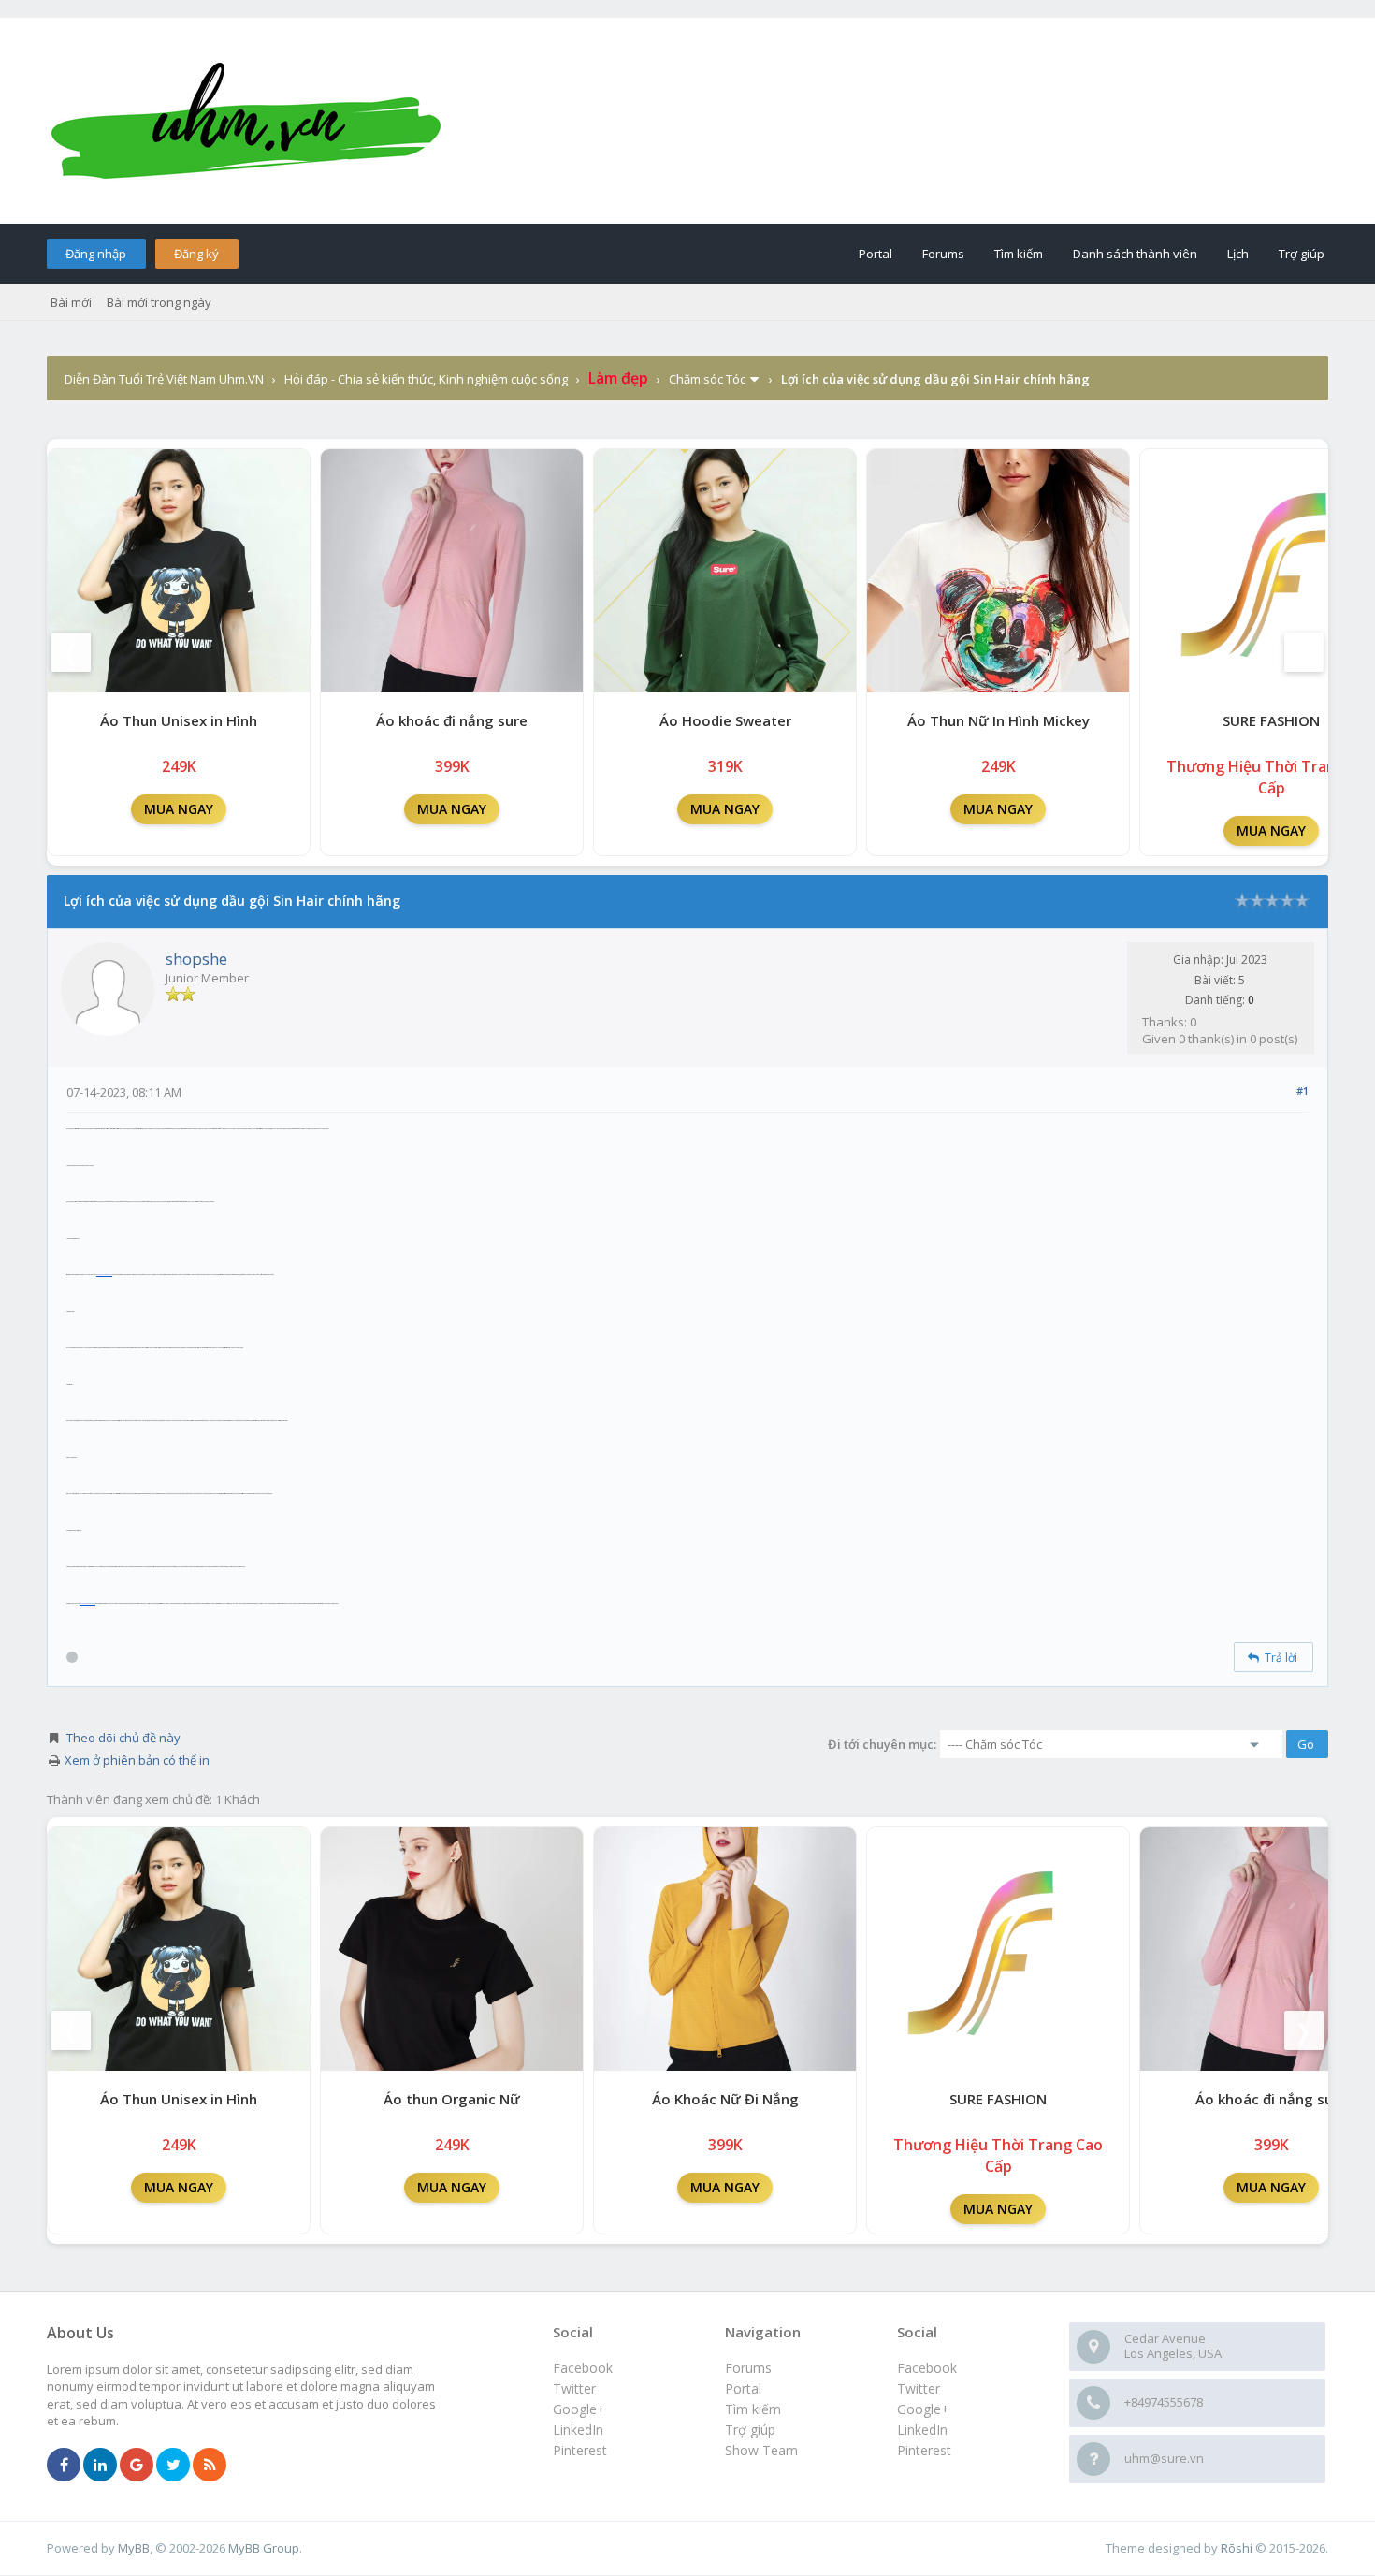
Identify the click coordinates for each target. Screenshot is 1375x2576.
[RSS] (210, 2466)
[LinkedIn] (100, 2466)
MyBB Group (264, 2548)
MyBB (134, 2548)
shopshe (196, 959)
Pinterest (924, 2450)
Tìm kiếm (1019, 254)
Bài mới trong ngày (159, 302)
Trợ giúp (1302, 254)
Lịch (1238, 254)
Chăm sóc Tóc (707, 379)
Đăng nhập (96, 254)
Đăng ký (196, 254)
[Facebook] (64, 2466)
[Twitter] (173, 2466)
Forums (943, 254)
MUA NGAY (179, 809)
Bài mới (71, 302)
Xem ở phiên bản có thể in (137, 1760)
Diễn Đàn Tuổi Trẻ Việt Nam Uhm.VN (164, 379)
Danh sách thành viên (1135, 254)
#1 (1303, 1091)
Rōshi (1237, 2548)
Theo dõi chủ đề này (123, 1738)
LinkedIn (922, 2430)
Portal (876, 254)
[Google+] (137, 2466)
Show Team (761, 2450)
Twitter (919, 2388)
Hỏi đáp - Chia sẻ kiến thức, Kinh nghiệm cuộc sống (426, 379)
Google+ (923, 2409)
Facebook (927, 2368)
